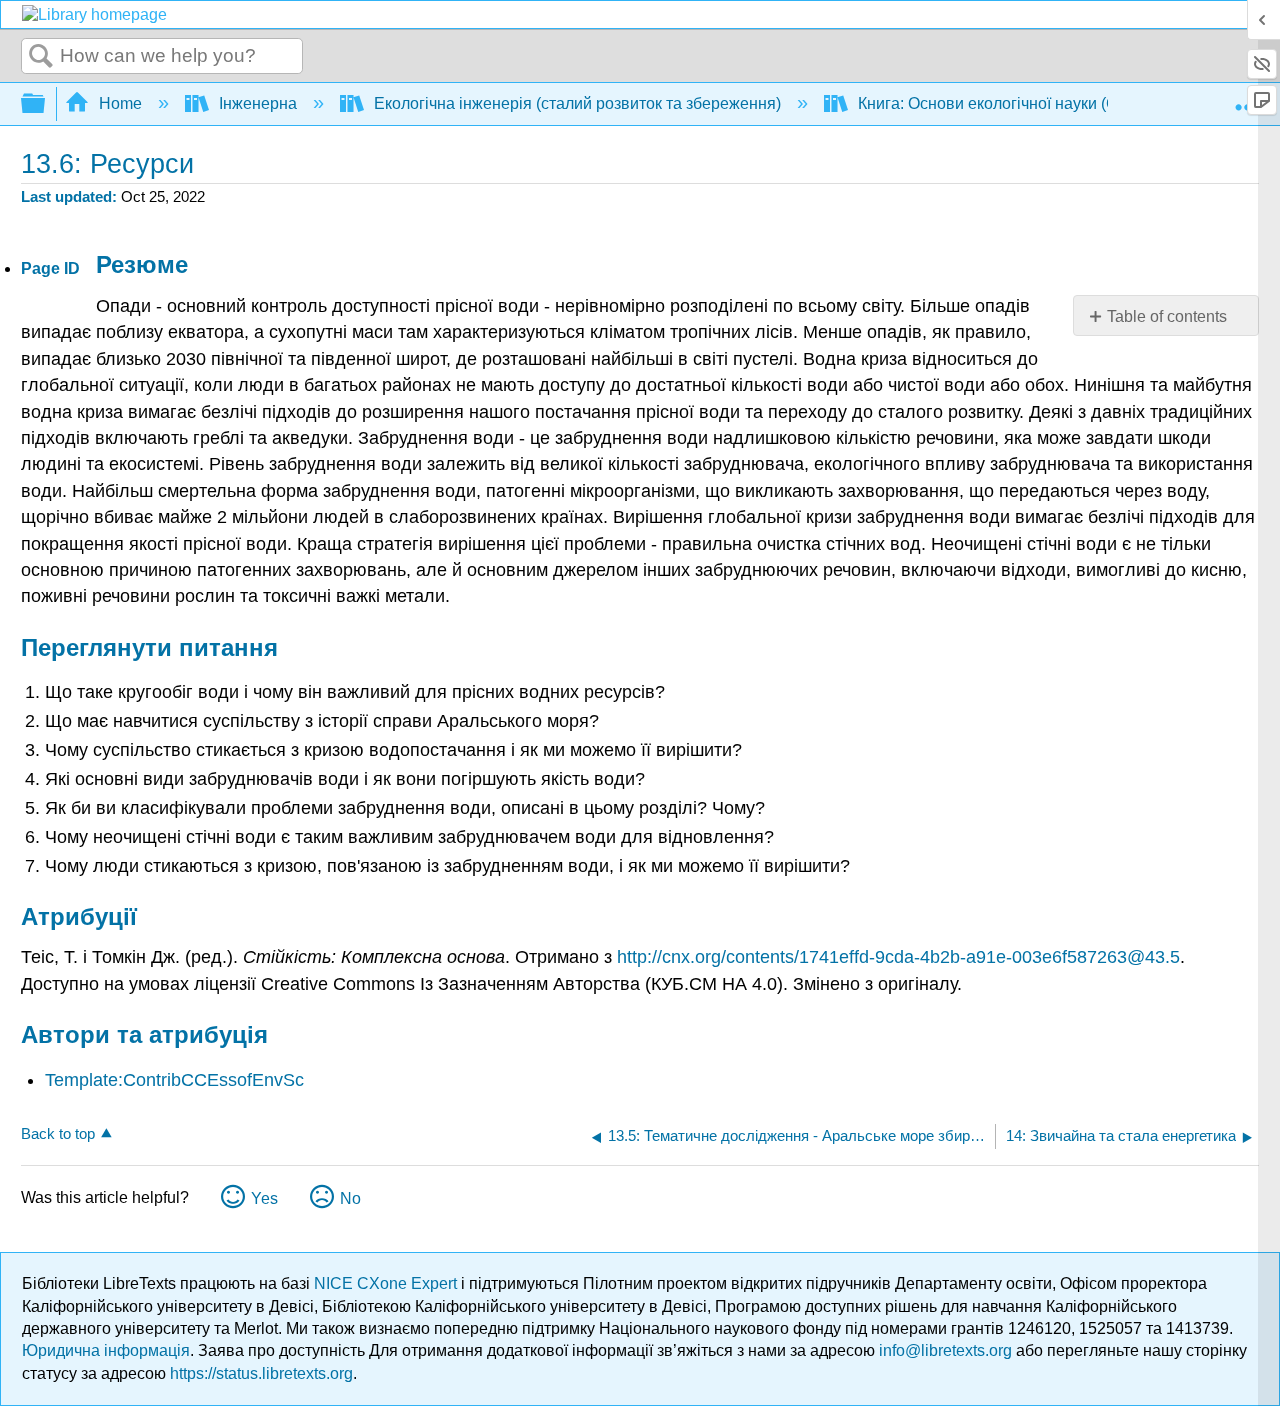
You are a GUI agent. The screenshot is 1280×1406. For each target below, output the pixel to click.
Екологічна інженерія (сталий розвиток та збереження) (577, 103)
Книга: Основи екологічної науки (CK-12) (1007, 103)
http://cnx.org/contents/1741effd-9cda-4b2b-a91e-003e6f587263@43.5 (898, 957)
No (350, 1198)
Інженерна (258, 103)
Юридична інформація (106, 1350)
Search (41, 57)
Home (120, 103)
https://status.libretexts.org (261, 1373)
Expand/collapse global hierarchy (46, 104)
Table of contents (1167, 316)
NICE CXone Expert (387, 1283)
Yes (264, 1198)
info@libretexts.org (945, 1350)
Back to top (58, 1133)
